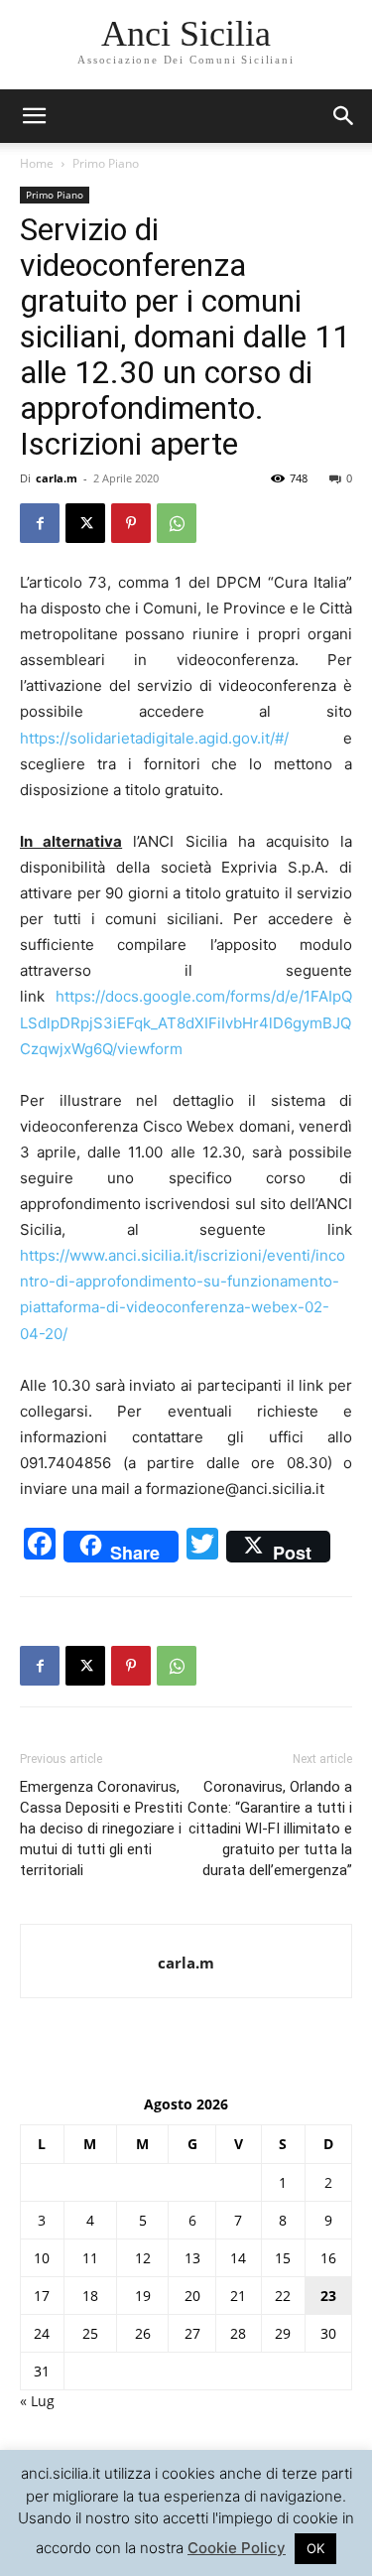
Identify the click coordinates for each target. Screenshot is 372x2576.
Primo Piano (106, 163)
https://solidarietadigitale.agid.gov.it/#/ (154, 738)
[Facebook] (40, 523)
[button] (344, 116)
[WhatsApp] (177, 523)
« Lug (37, 2401)
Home (37, 163)
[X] (85, 523)
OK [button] (315, 2548)
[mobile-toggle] (34, 116)
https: (40, 1255)
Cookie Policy (237, 2548)
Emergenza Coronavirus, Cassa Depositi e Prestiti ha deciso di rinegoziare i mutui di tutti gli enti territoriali (101, 1829)
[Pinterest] (131, 523)
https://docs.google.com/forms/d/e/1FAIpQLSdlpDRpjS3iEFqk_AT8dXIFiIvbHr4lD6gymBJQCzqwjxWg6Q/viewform (186, 1022)
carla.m (57, 478)
